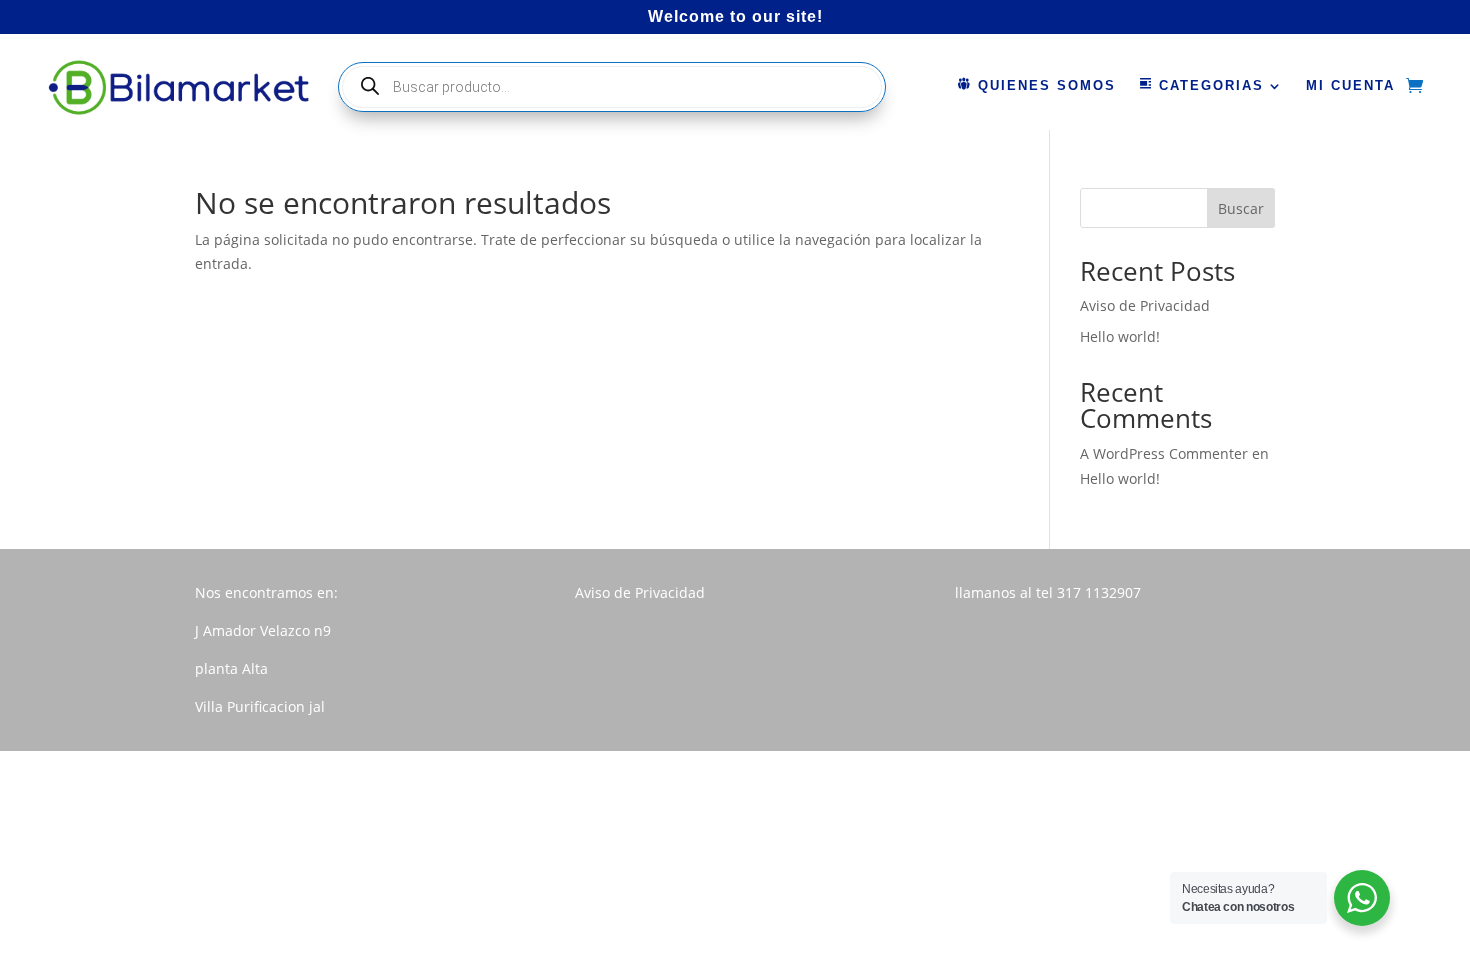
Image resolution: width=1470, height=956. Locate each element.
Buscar (1241, 208)
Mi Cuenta (1350, 86)
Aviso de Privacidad (1145, 305)
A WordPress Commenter (1164, 453)
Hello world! (1120, 336)
